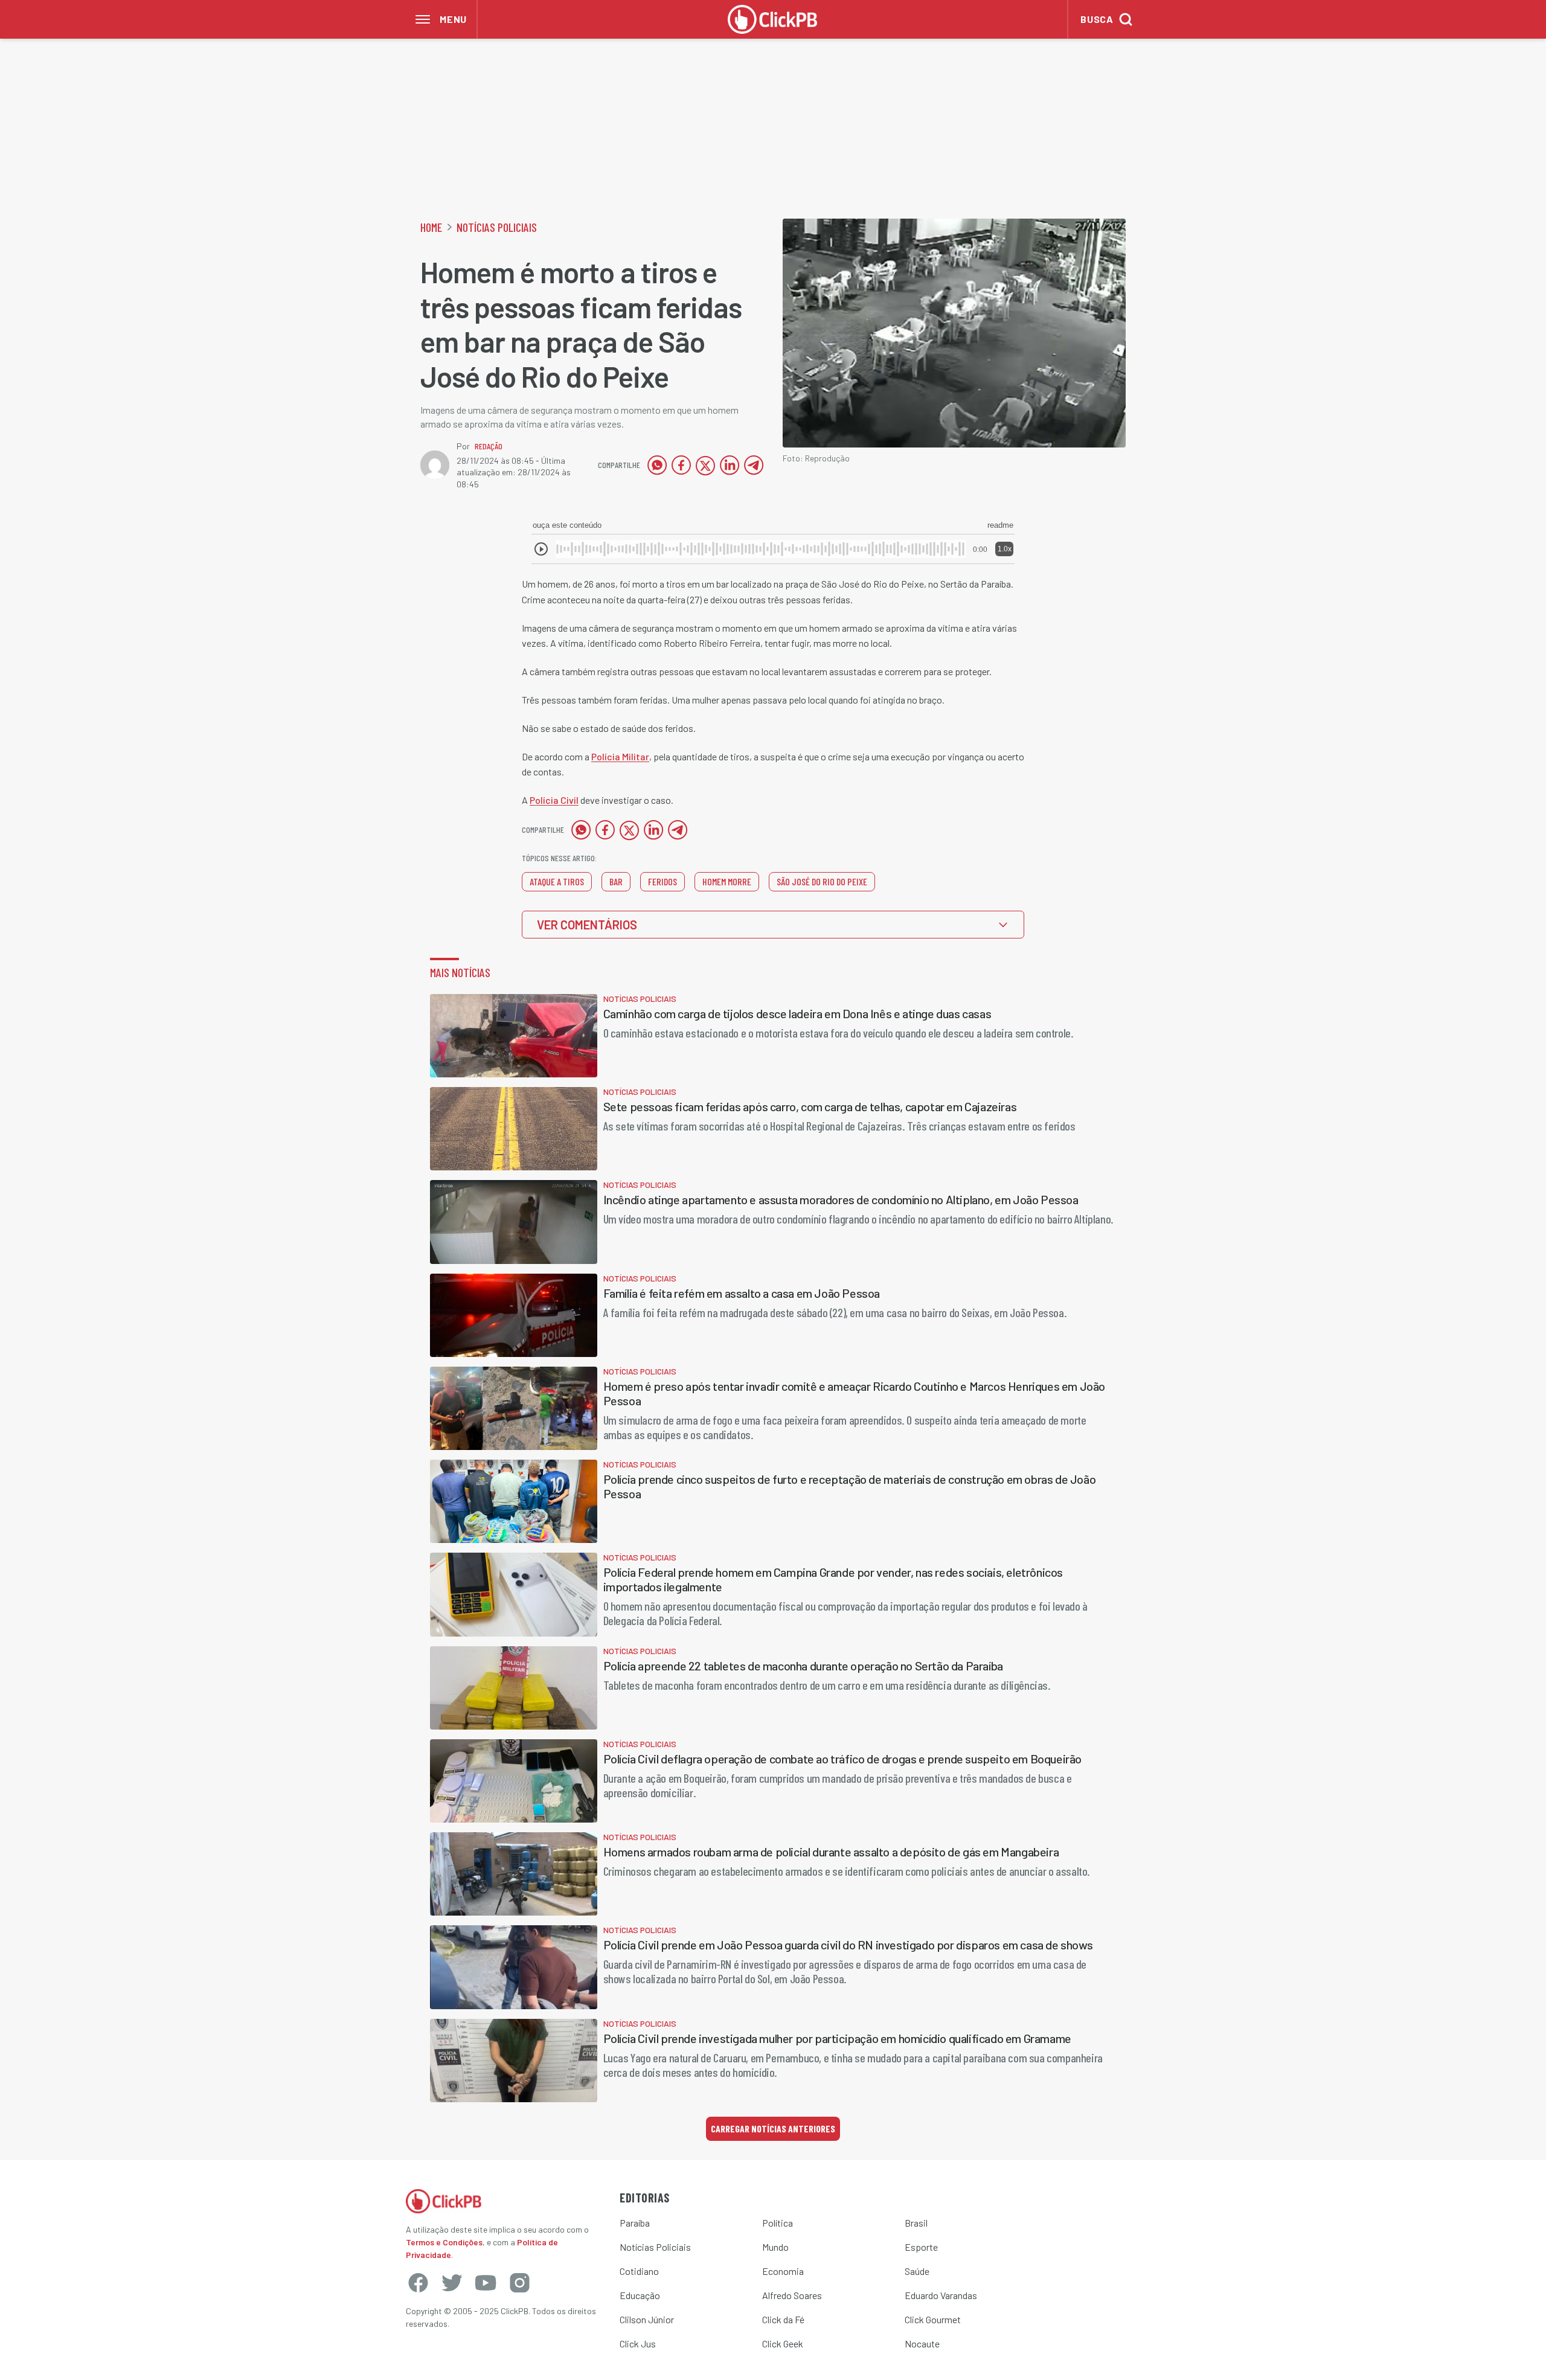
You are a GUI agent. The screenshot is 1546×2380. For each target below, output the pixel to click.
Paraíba (635, 2223)
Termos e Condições (444, 2242)
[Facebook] (418, 2283)
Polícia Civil (554, 800)
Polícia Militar (620, 756)
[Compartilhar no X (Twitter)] (705, 465)
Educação (640, 2295)
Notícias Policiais (497, 227)
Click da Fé (783, 2319)
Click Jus (638, 2343)
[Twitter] (452, 2283)
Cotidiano (639, 2271)
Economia (783, 2271)
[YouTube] (486, 2283)
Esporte (921, 2247)
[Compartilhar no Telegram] (754, 465)
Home (431, 227)
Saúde (917, 2271)
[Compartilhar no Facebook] (681, 465)
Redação (489, 446)
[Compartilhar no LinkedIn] (730, 465)
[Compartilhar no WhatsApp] (657, 465)
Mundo (775, 2247)
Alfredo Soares (792, 2295)
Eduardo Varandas (941, 2295)
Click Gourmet (933, 2319)
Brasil (916, 2223)
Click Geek (783, 2343)
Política (778, 2223)
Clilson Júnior (647, 2319)
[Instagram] (519, 2283)
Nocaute (922, 2343)
